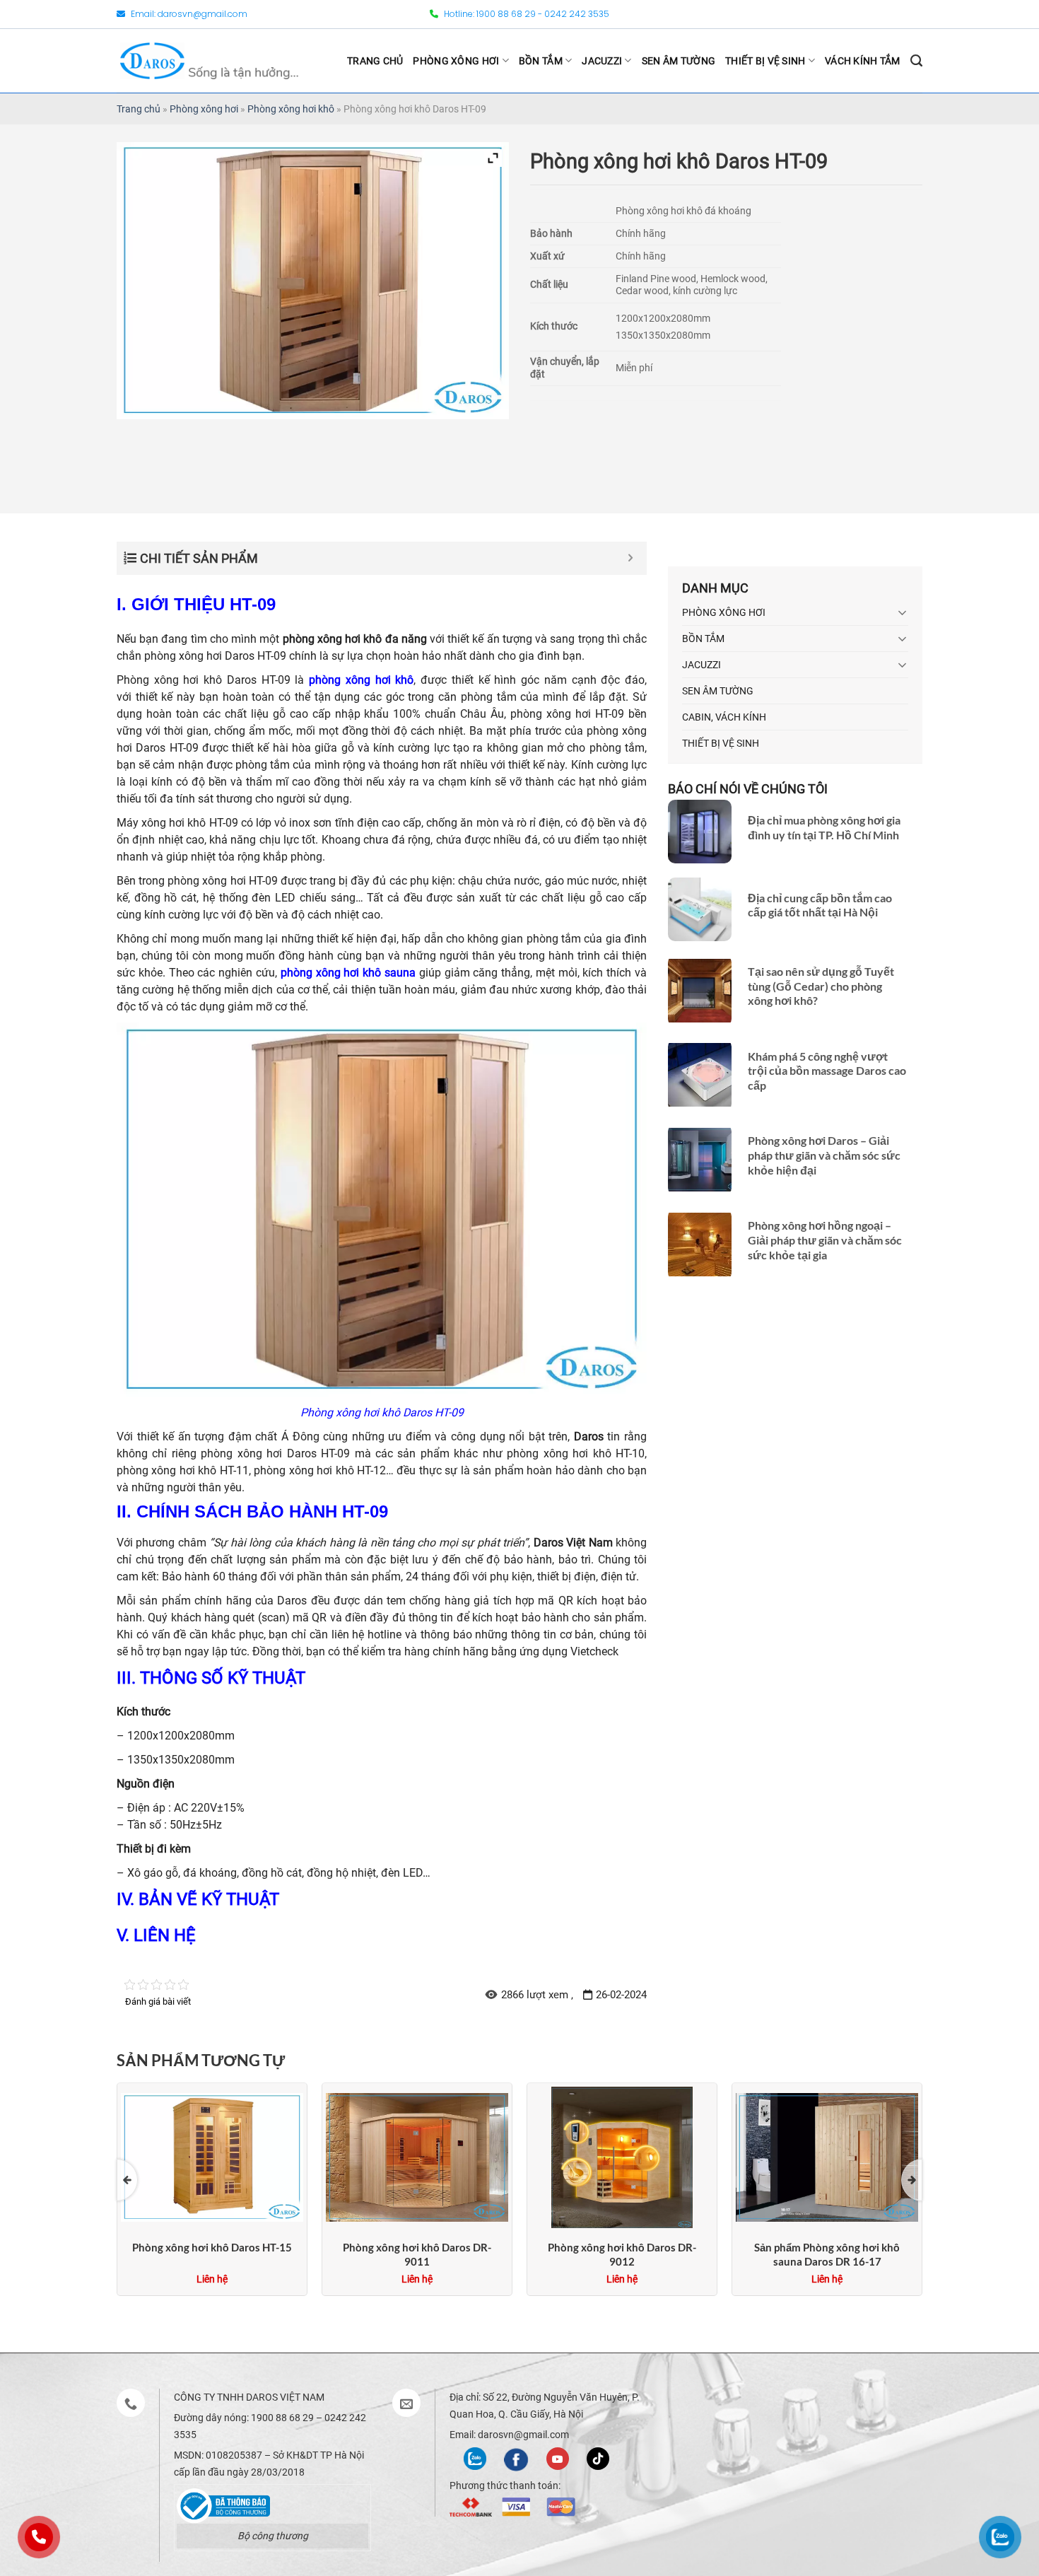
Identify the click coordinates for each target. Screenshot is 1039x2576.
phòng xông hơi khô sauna (348, 973)
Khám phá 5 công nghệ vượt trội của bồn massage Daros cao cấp (827, 1071)
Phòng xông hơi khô (291, 109)
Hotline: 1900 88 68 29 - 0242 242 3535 (526, 14)
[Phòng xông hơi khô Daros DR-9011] (417, 2156)
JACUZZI (602, 61)
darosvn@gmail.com (202, 14)
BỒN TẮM (541, 61)
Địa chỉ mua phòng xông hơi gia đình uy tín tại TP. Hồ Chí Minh (824, 827)
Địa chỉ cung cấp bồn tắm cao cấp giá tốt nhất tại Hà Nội (820, 904)
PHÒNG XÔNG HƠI (456, 61)
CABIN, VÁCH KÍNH (724, 717)
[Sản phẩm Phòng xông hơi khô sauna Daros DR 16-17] (827, 2156)
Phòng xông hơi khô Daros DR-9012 (622, 2254)
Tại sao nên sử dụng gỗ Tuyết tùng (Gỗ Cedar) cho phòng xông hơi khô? (821, 986)
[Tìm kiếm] (916, 61)
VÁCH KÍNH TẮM (863, 61)
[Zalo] (475, 2458)
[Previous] (127, 2180)
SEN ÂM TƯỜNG (679, 61)
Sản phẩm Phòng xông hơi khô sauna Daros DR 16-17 (827, 2254)
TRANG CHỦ (375, 61)
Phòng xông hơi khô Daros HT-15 (212, 2247)
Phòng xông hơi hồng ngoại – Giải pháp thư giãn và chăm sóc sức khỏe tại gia (825, 1240)
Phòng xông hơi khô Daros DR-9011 (417, 2254)
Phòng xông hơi (204, 109)
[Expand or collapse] (631, 558)
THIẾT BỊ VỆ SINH (765, 61)
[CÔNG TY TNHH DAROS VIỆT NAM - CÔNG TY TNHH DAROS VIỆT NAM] (209, 60)
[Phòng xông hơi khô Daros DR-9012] (622, 2156)
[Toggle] (903, 612)
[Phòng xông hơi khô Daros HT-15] (212, 2156)
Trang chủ (139, 109)
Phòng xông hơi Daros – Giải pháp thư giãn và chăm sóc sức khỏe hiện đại (824, 1155)
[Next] (912, 2180)
